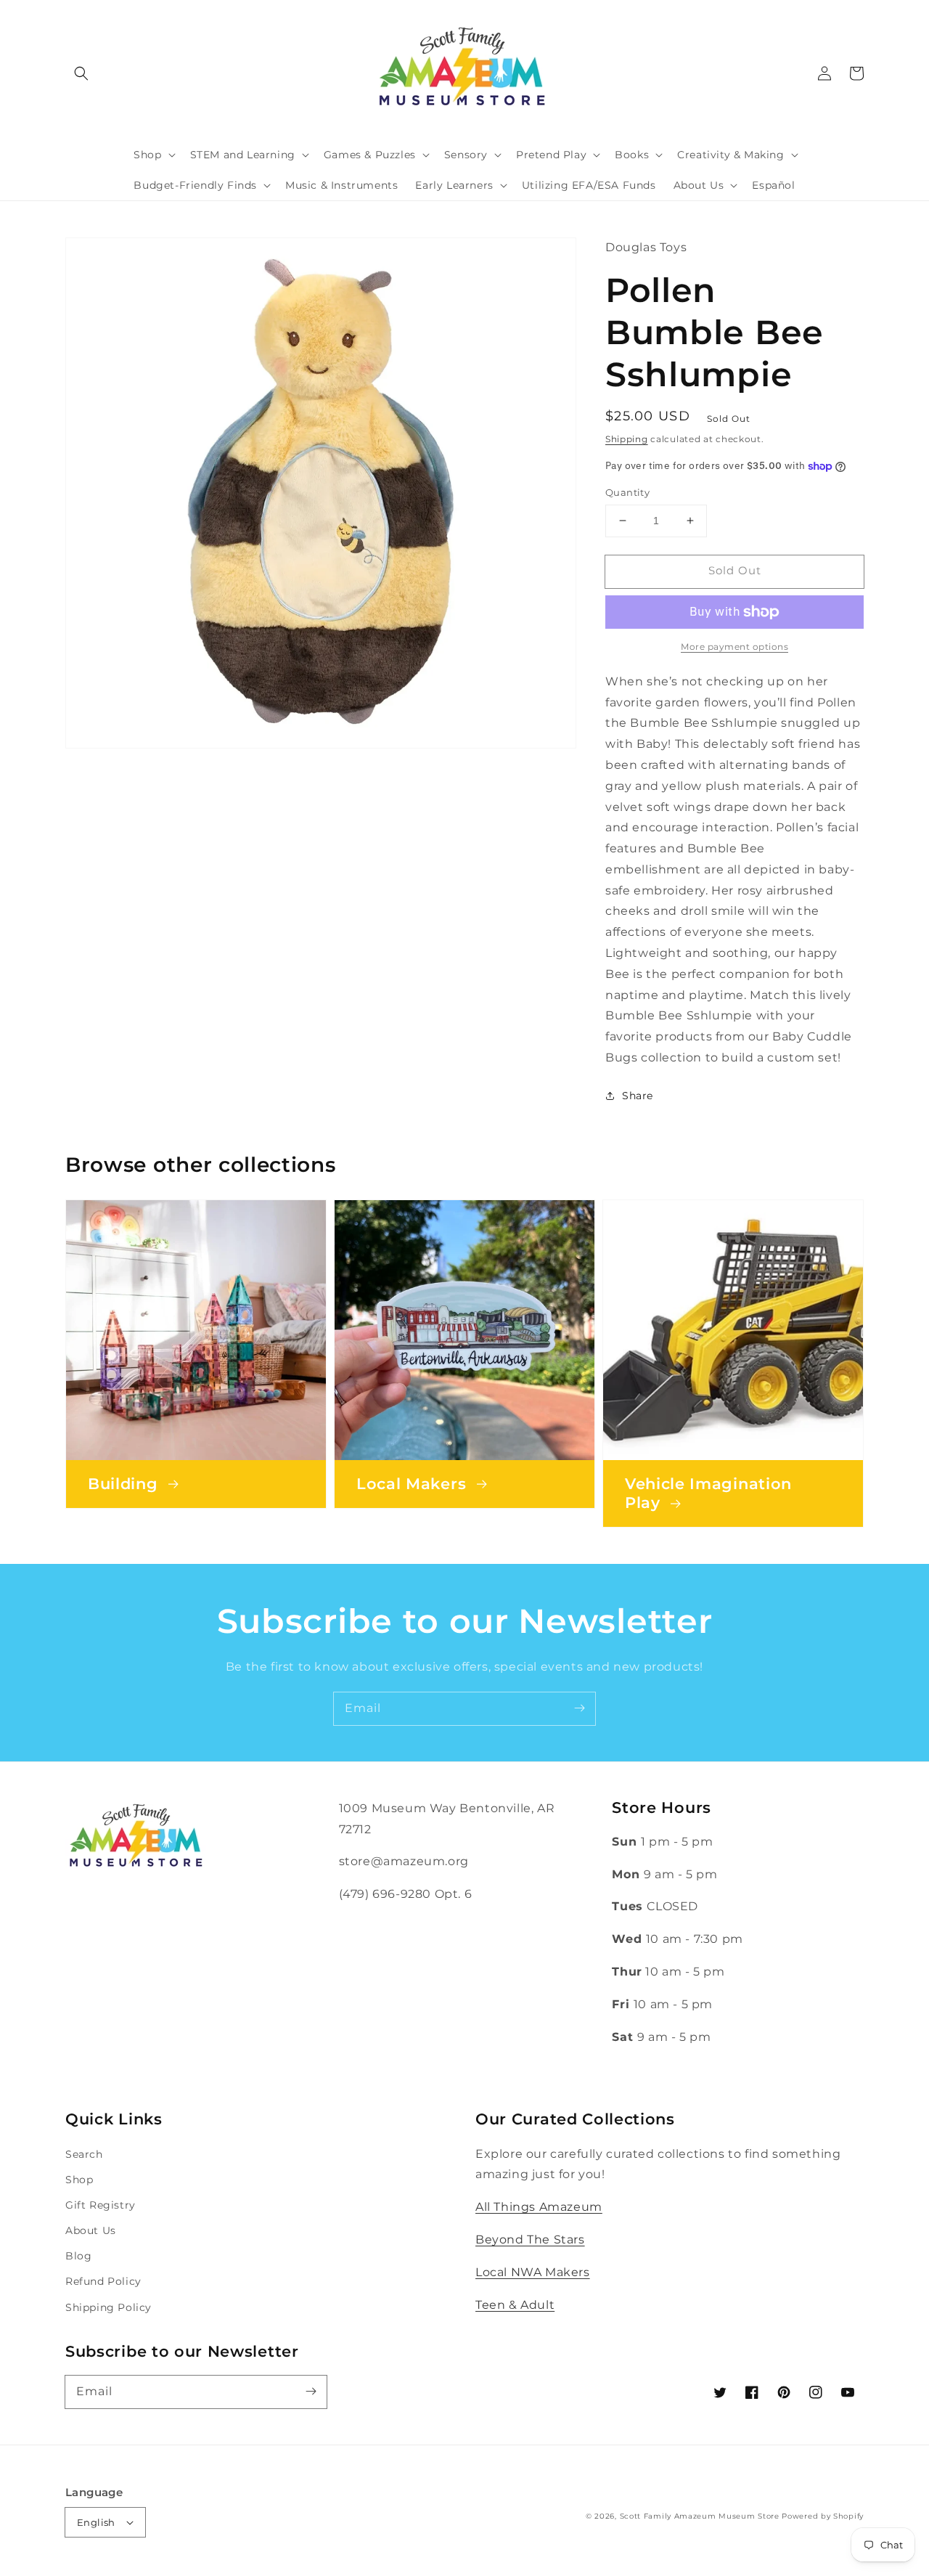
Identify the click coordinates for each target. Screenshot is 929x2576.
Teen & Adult (515, 2305)
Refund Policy (103, 2281)
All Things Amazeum (539, 2207)
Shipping (627, 439)
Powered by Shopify (823, 2516)
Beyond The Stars (530, 2239)
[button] (81, 73)
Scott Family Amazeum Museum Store (700, 2516)
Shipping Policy (109, 2307)
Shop (79, 2180)
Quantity (627, 492)
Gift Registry (101, 2205)
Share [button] (638, 1096)
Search (84, 2154)
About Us (91, 2230)
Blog (78, 2256)
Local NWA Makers (533, 2272)
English (96, 2522)
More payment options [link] (734, 647)
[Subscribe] (579, 1708)
